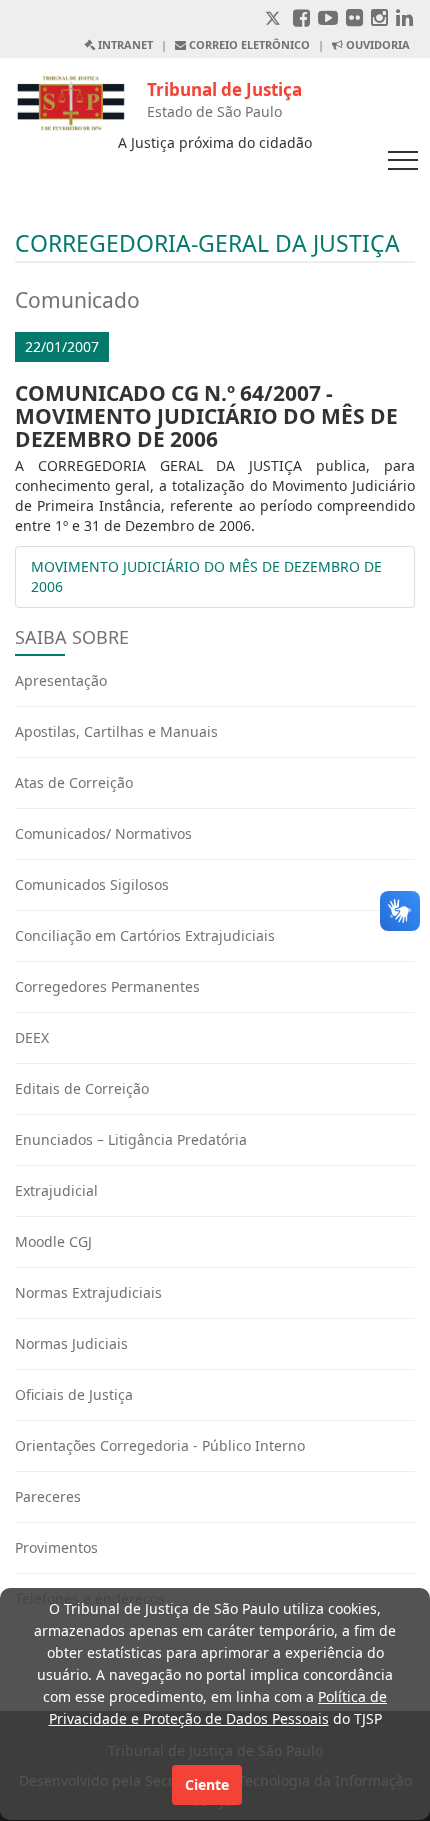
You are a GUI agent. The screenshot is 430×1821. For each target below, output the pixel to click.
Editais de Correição (82, 1088)
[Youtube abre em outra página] (328, 19)
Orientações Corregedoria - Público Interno (160, 1445)
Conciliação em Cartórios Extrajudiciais (145, 935)
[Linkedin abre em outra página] (404, 19)
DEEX (32, 1037)
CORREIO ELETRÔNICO (248, 44)
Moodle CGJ (53, 1241)
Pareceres (48, 1496)
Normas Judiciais (71, 1343)
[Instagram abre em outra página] (379, 19)
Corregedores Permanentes (107, 986)
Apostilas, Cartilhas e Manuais (116, 731)
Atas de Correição (74, 782)
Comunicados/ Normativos (103, 833)
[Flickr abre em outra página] (354, 19)
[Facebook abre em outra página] (301, 19)
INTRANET (124, 44)
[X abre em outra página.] (275, 19)
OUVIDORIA (376, 44)
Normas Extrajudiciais (88, 1292)
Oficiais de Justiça (74, 1394)
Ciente (207, 1784)
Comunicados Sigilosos (92, 884)
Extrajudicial (56, 1190)
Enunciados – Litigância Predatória (131, 1139)
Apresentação (61, 680)
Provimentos (56, 1547)
